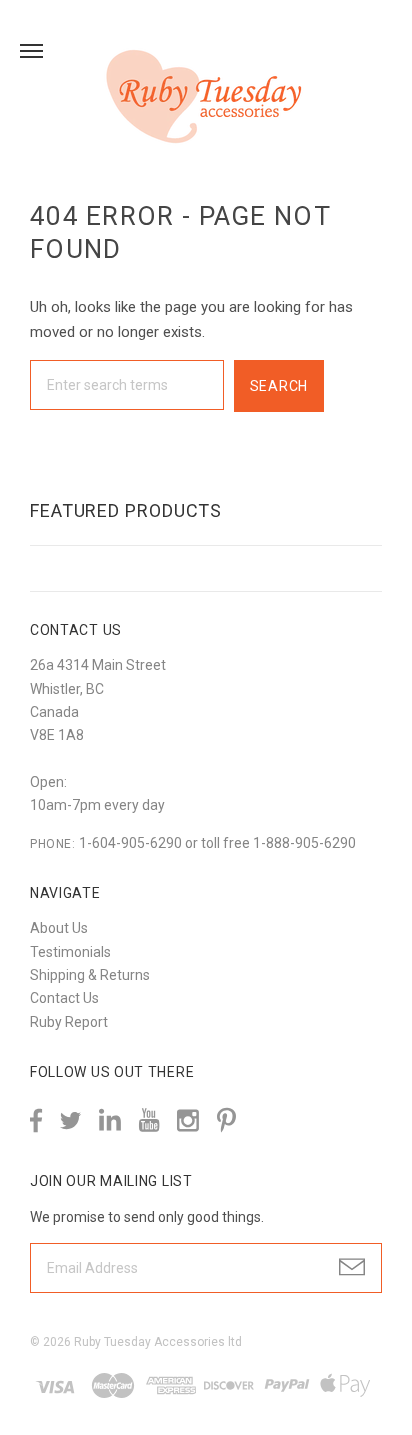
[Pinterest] (226, 1118)
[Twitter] (70, 1120)
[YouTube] (149, 1120)
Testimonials (70, 952)
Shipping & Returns (90, 975)
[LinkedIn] (110, 1120)
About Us (59, 928)
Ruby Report (69, 1022)
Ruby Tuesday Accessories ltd (158, 1342)
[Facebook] (36, 1120)
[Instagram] (188, 1120)
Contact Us (64, 998)
